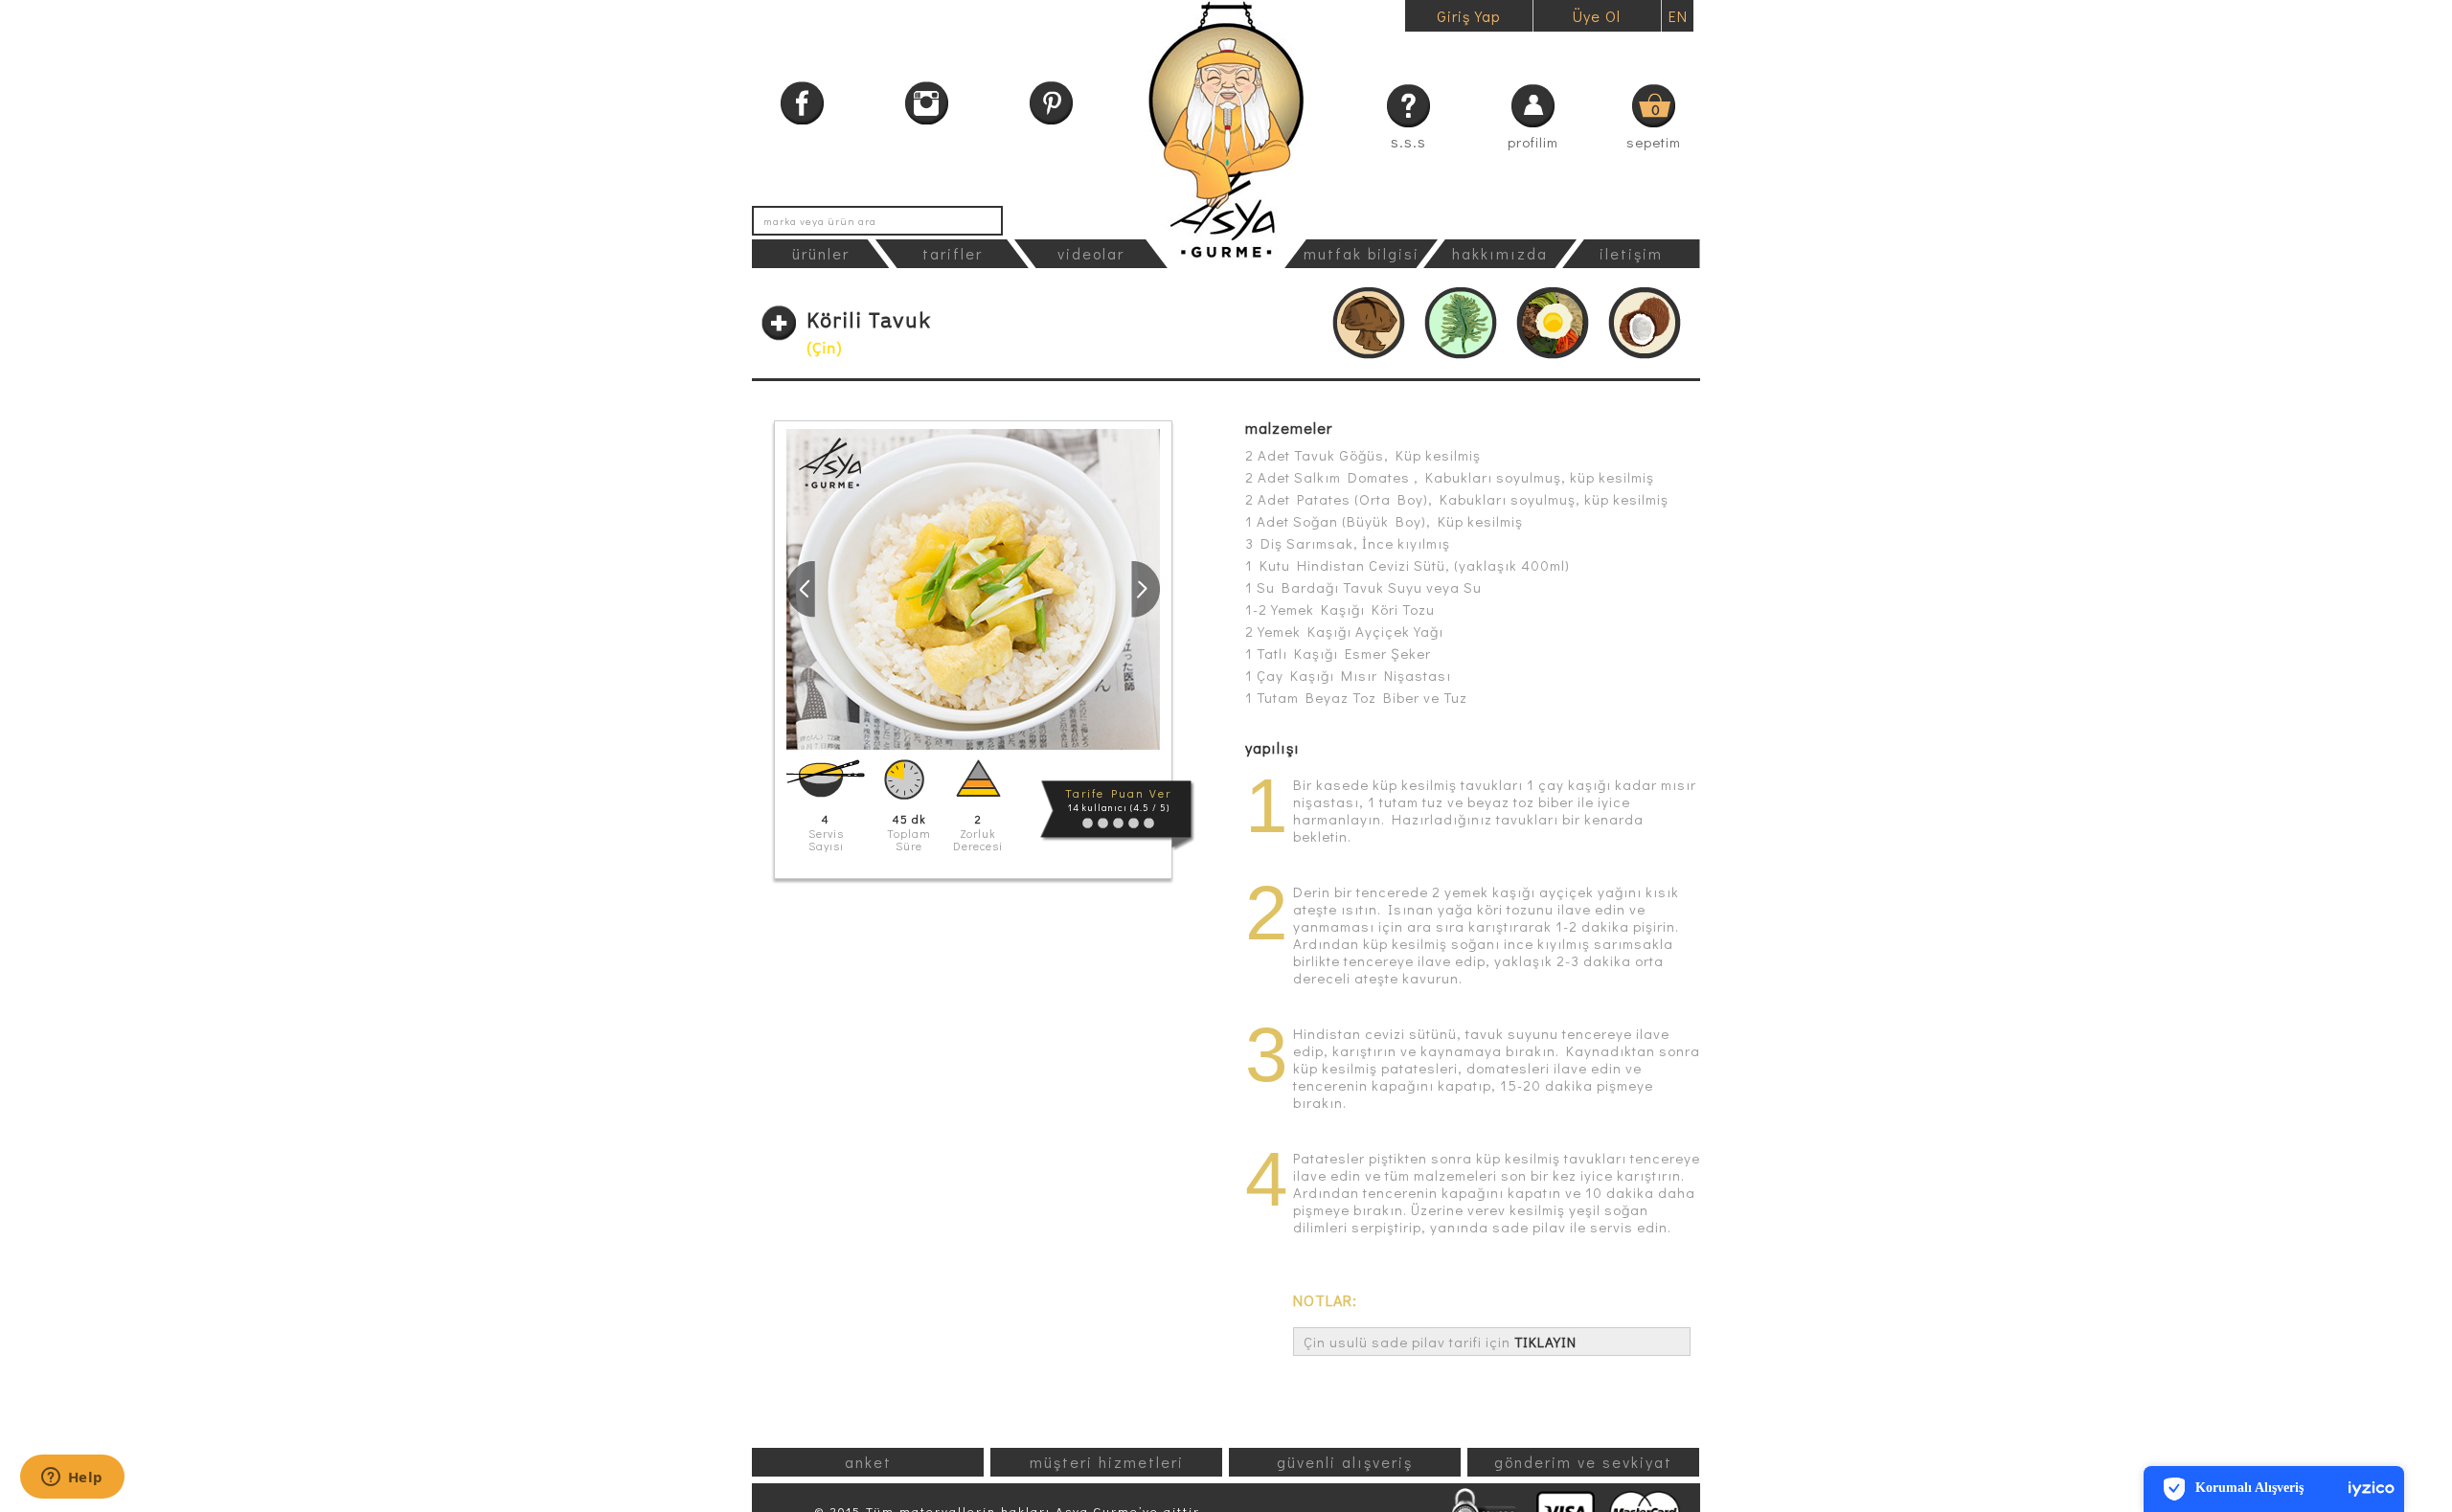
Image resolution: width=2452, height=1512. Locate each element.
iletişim (1631, 253)
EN (1678, 16)
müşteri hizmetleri (1107, 1462)
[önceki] (801, 589)
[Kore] (1553, 323)
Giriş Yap (1468, 16)
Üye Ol (1597, 16)
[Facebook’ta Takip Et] (802, 103)
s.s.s (1408, 141)
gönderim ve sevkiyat (1583, 1462)
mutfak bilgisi (1362, 253)
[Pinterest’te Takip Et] (1051, 103)
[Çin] (1369, 323)
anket (868, 1462)
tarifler (953, 253)
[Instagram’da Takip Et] (927, 103)
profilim (1533, 142)
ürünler (821, 253)
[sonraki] (1146, 589)
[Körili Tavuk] (973, 589)
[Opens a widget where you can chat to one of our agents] (72, 1478)
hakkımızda (1500, 253)
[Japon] (1461, 323)
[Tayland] (1645, 323)
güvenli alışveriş (1345, 1462)
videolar (1091, 253)
